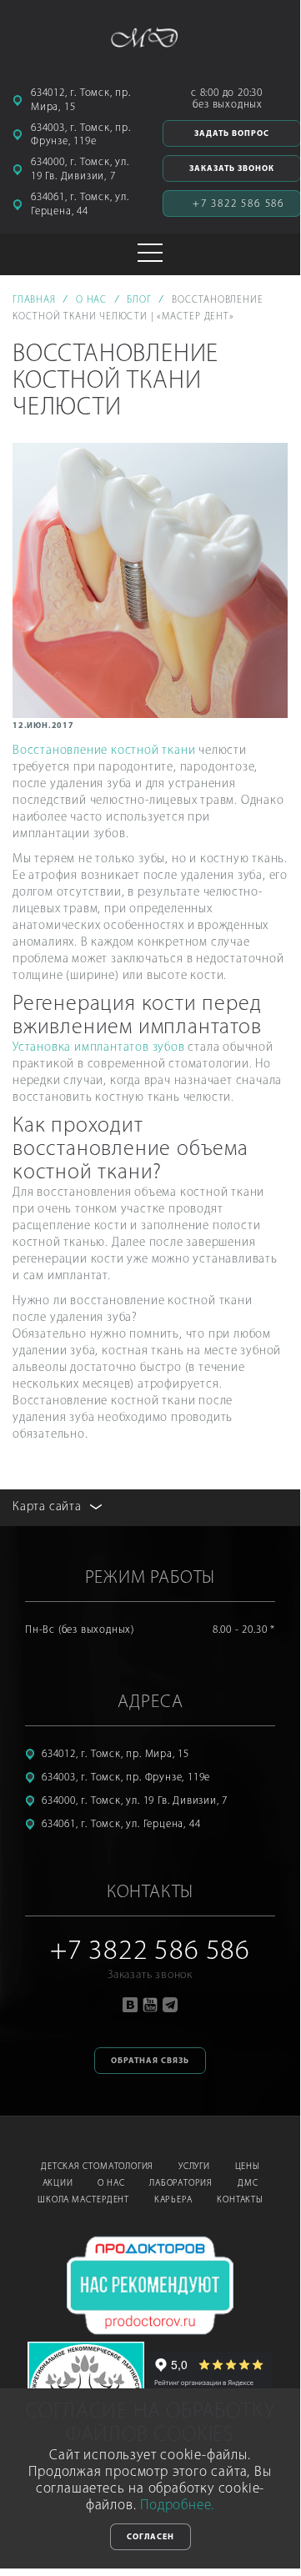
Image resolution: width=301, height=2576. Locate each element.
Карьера (173, 2200)
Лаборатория (181, 2184)
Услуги (194, 2167)
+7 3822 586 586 (238, 204)
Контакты (239, 2200)
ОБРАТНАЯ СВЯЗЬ (150, 2061)
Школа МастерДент (83, 2200)
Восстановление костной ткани (104, 751)
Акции (58, 2184)
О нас (111, 2184)
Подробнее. (177, 2506)
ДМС (248, 2184)
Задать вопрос (232, 134)
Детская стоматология (97, 2167)
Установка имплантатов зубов (99, 1048)
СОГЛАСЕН (150, 2537)
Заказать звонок (232, 169)
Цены (247, 2167)
